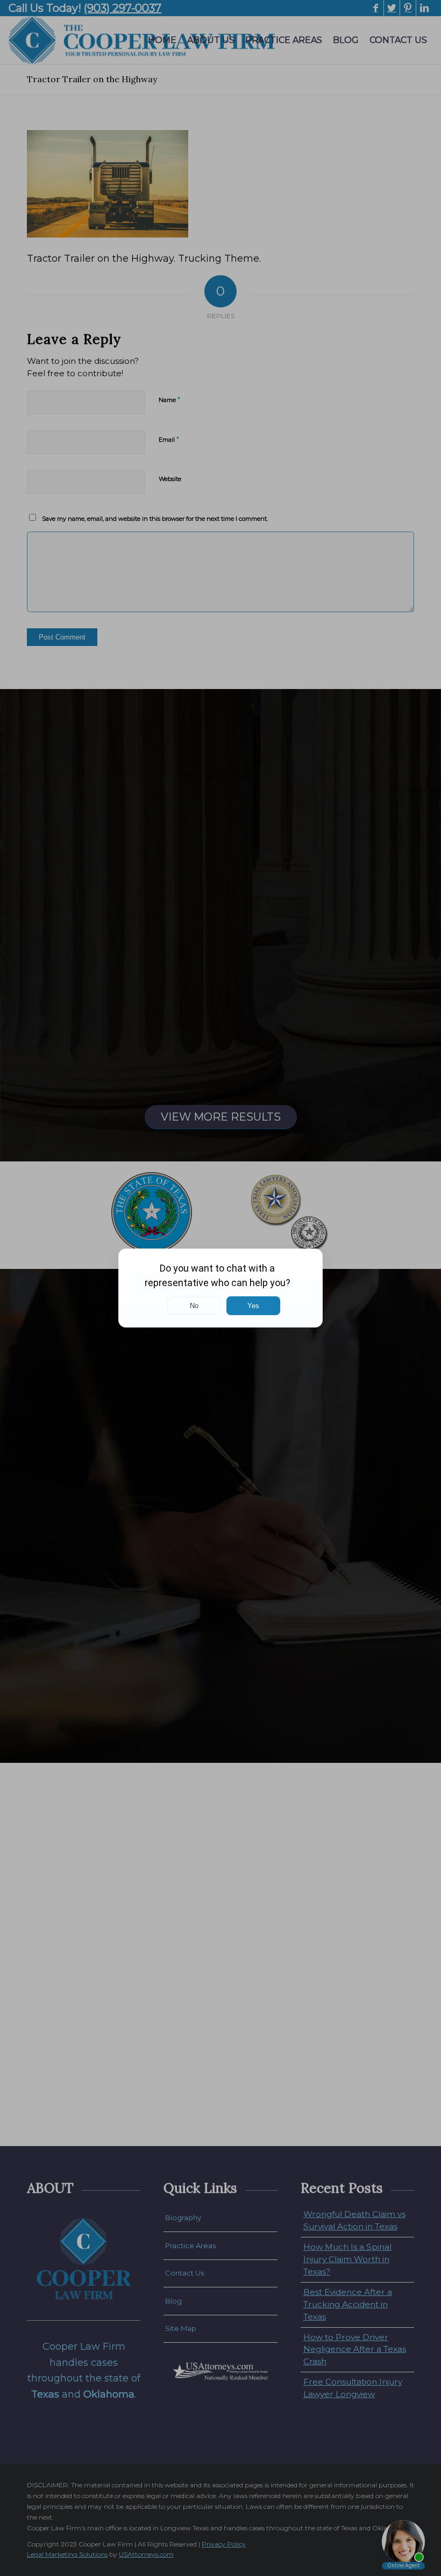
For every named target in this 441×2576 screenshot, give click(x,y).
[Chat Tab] (220, 1288)
